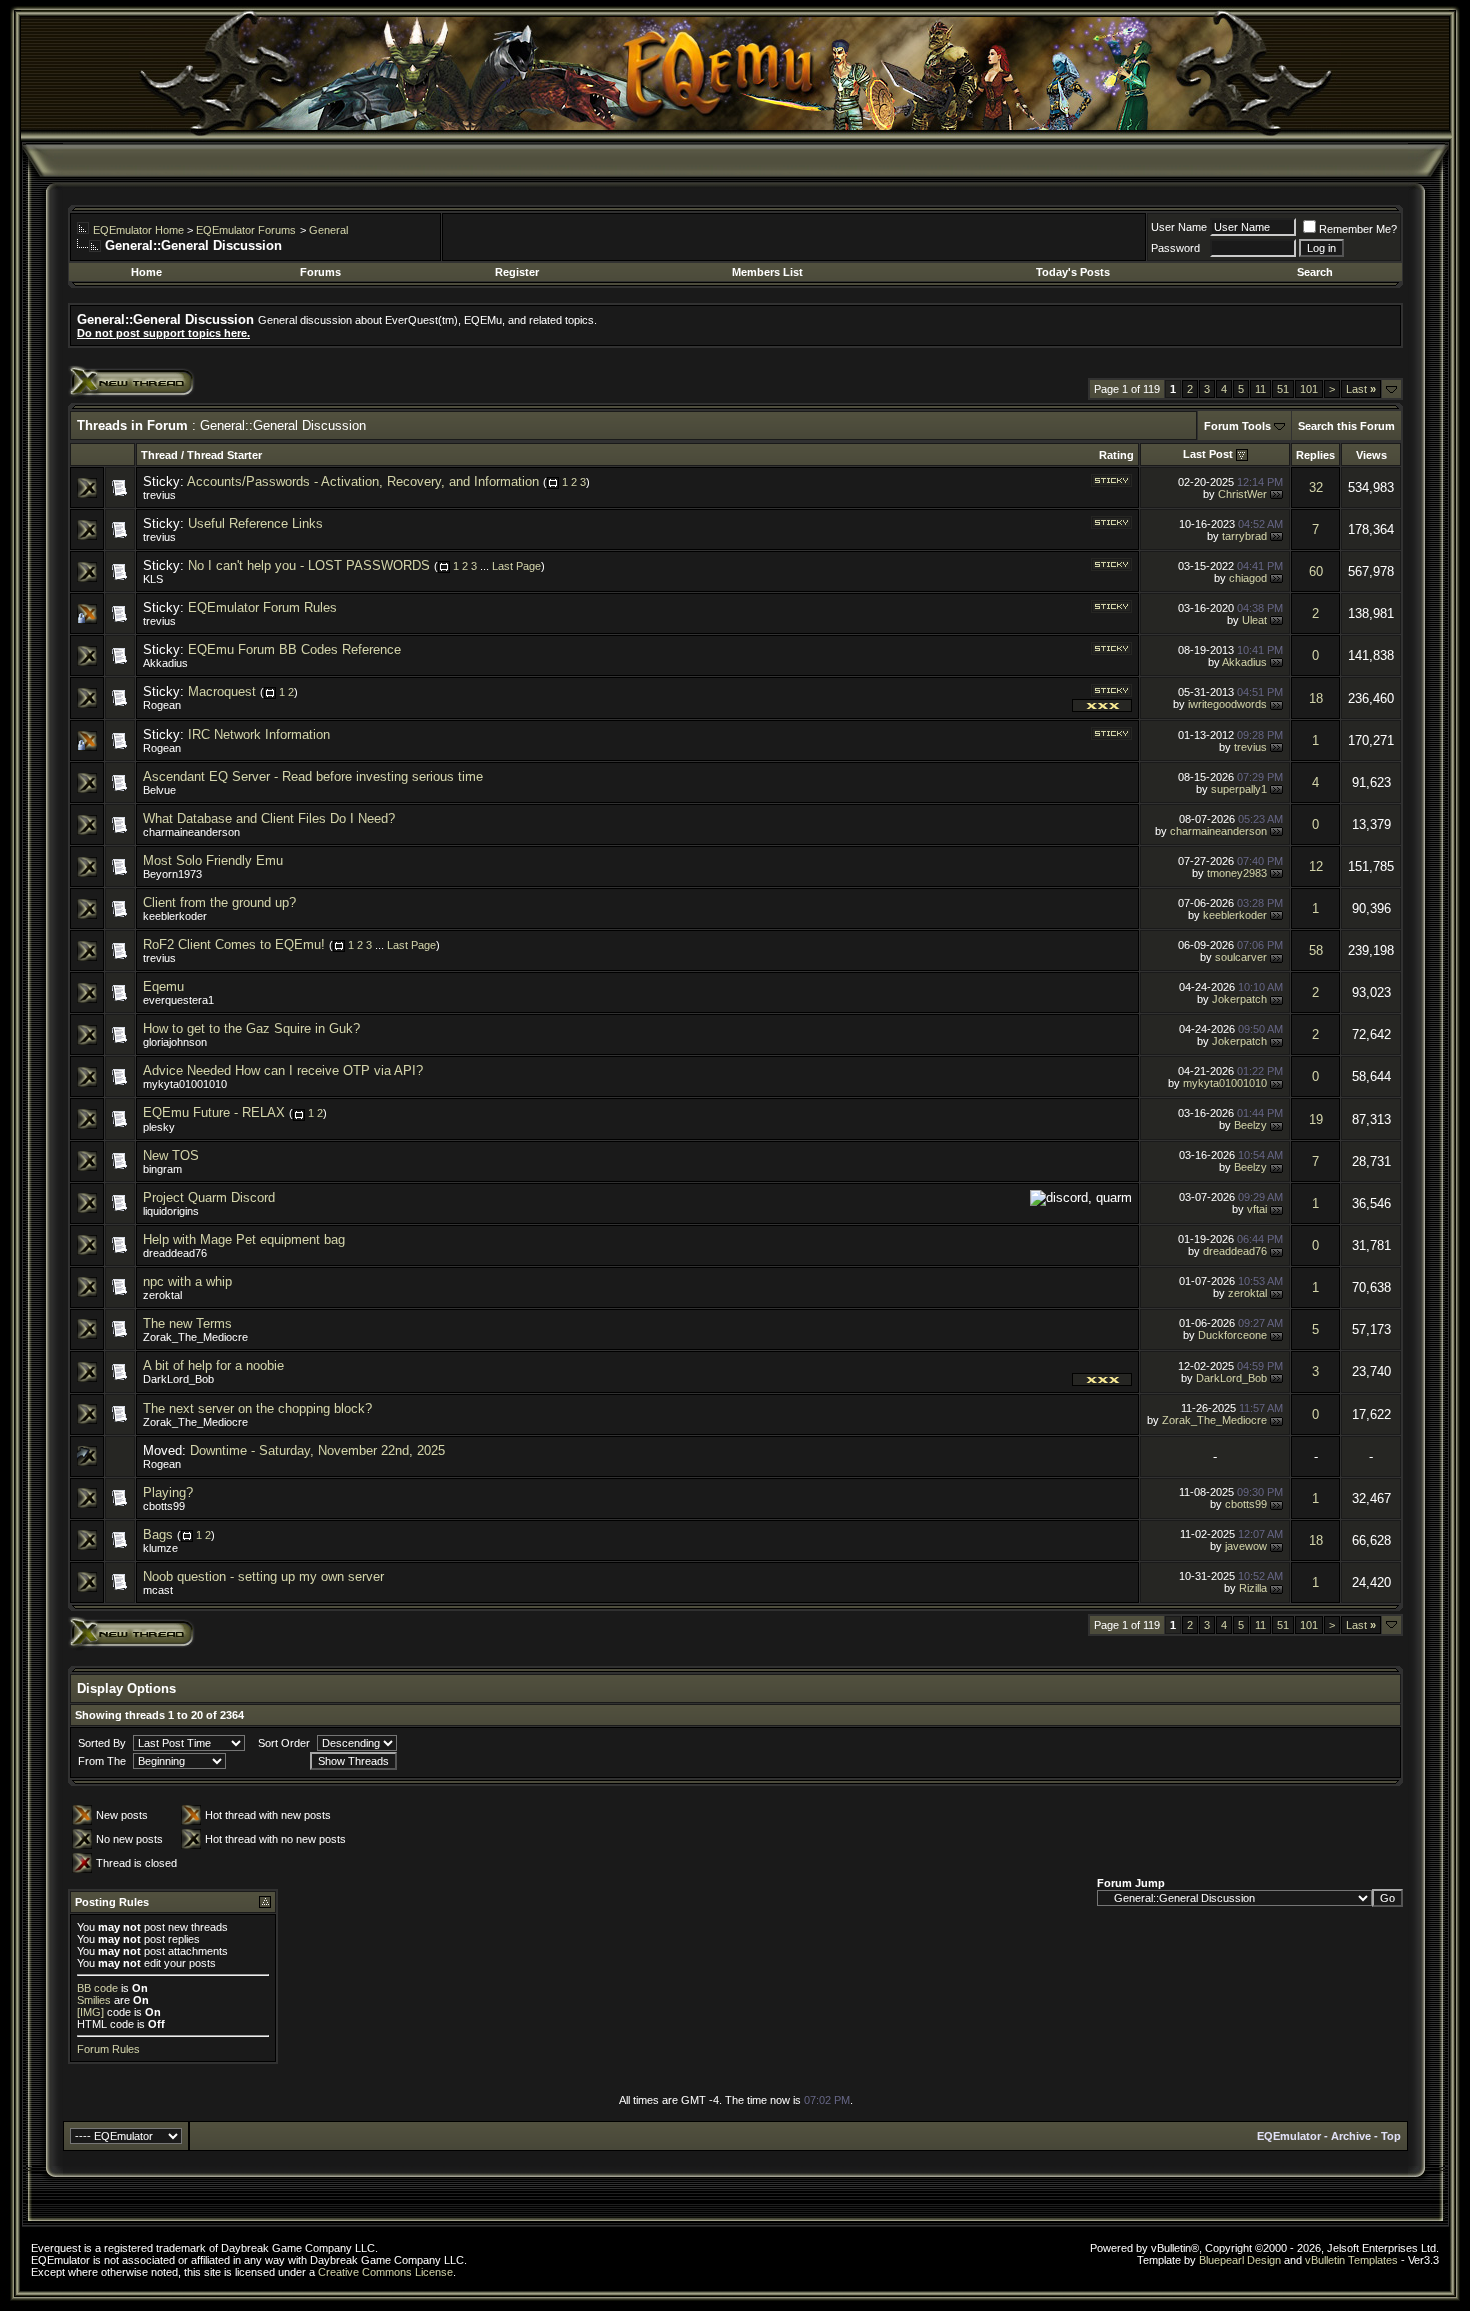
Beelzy (1250, 1125)
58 (1316, 950)
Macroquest (222, 691)
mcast (158, 1590)
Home (146, 272)
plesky (159, 1127)
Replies (1315, 455)
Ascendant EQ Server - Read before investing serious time (313, 776)
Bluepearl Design (1240, 2260)
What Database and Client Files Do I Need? (269, 818)
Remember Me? (1358, 229)
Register (517, 272)
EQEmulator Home (138, 230)
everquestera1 (178, 1000)
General (328, 230)
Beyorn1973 (172, 874)
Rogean (162, 705)
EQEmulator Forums (246, 230)
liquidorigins (171, 1211)
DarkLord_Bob (178, 1379)
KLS (153, 579)
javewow (1246, 1546)
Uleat (1254, 620)
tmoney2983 (1237, 873)
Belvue (159, 790)
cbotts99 (164, 1506)
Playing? (168, 1492)
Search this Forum (1346, 426)
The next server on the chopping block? (257, 1408)
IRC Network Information (259, 734)
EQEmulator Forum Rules (262, 607)
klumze (160, 1548)
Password (1175, 248)
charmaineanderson (191, 832)
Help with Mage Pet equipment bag (244, 1239)
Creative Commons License (385, 2272)
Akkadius (165, 663)
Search (1315, 272)
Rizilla (1253, 1588)
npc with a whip (187, 1281)
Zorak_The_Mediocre (195, 1337)
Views (1371, 455)
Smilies (94, 2000)
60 (1316, 571)
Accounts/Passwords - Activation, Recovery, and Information (363, 481)
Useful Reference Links (255, 523)
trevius (159, 495)
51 (1283, 389)
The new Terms (187, 1323)
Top (1391, 2136)
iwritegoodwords (1227, 704)
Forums (320, 272)
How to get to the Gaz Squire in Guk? (251, 1028)
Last (1361, 389)
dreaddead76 (175, 1253)
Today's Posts (1073, 272)
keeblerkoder (175, 916)
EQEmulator (1289, 2136)
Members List (767, 272)
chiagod (1248, 578)
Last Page (516, 566)
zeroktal (162, 1295)
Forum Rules (108, 2049)
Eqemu (163, 986)
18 (1316, 698)
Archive (1351, 2136)
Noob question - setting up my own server (263, 1576)
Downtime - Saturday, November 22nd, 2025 (317, 1450)
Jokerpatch (1239, 999)
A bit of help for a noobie (213, 1365)
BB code (97, 1988)
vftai (1257, 1209)
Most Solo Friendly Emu (213, 860)
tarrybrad (1244, 536)
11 (1260, 389)
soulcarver (1241, 957)
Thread (159, 455)
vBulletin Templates (1351, 2260)
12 (1316, 866)
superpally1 (1239, 789)
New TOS (171, 1155)
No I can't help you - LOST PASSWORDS (309, 565)
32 (1316, 487)
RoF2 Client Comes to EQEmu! (234, 944)
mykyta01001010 (185, 1084)
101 (1309, 389)
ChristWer (1242, 494)
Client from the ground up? (219, 902)
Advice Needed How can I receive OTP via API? (283, 1070)
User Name (1179, 227)
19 (1316, 1119)
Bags (158, 1534)
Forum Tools (1237, 426)
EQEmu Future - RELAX (214, 1112)
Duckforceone (1232, 1335)
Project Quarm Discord (209, 1197)
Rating (1116, 455)
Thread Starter (224, 455)
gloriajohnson (175, 1042)
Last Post (1208, 454)
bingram (162, 1169)
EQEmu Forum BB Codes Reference (294, 649)
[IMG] (90, 2012)
